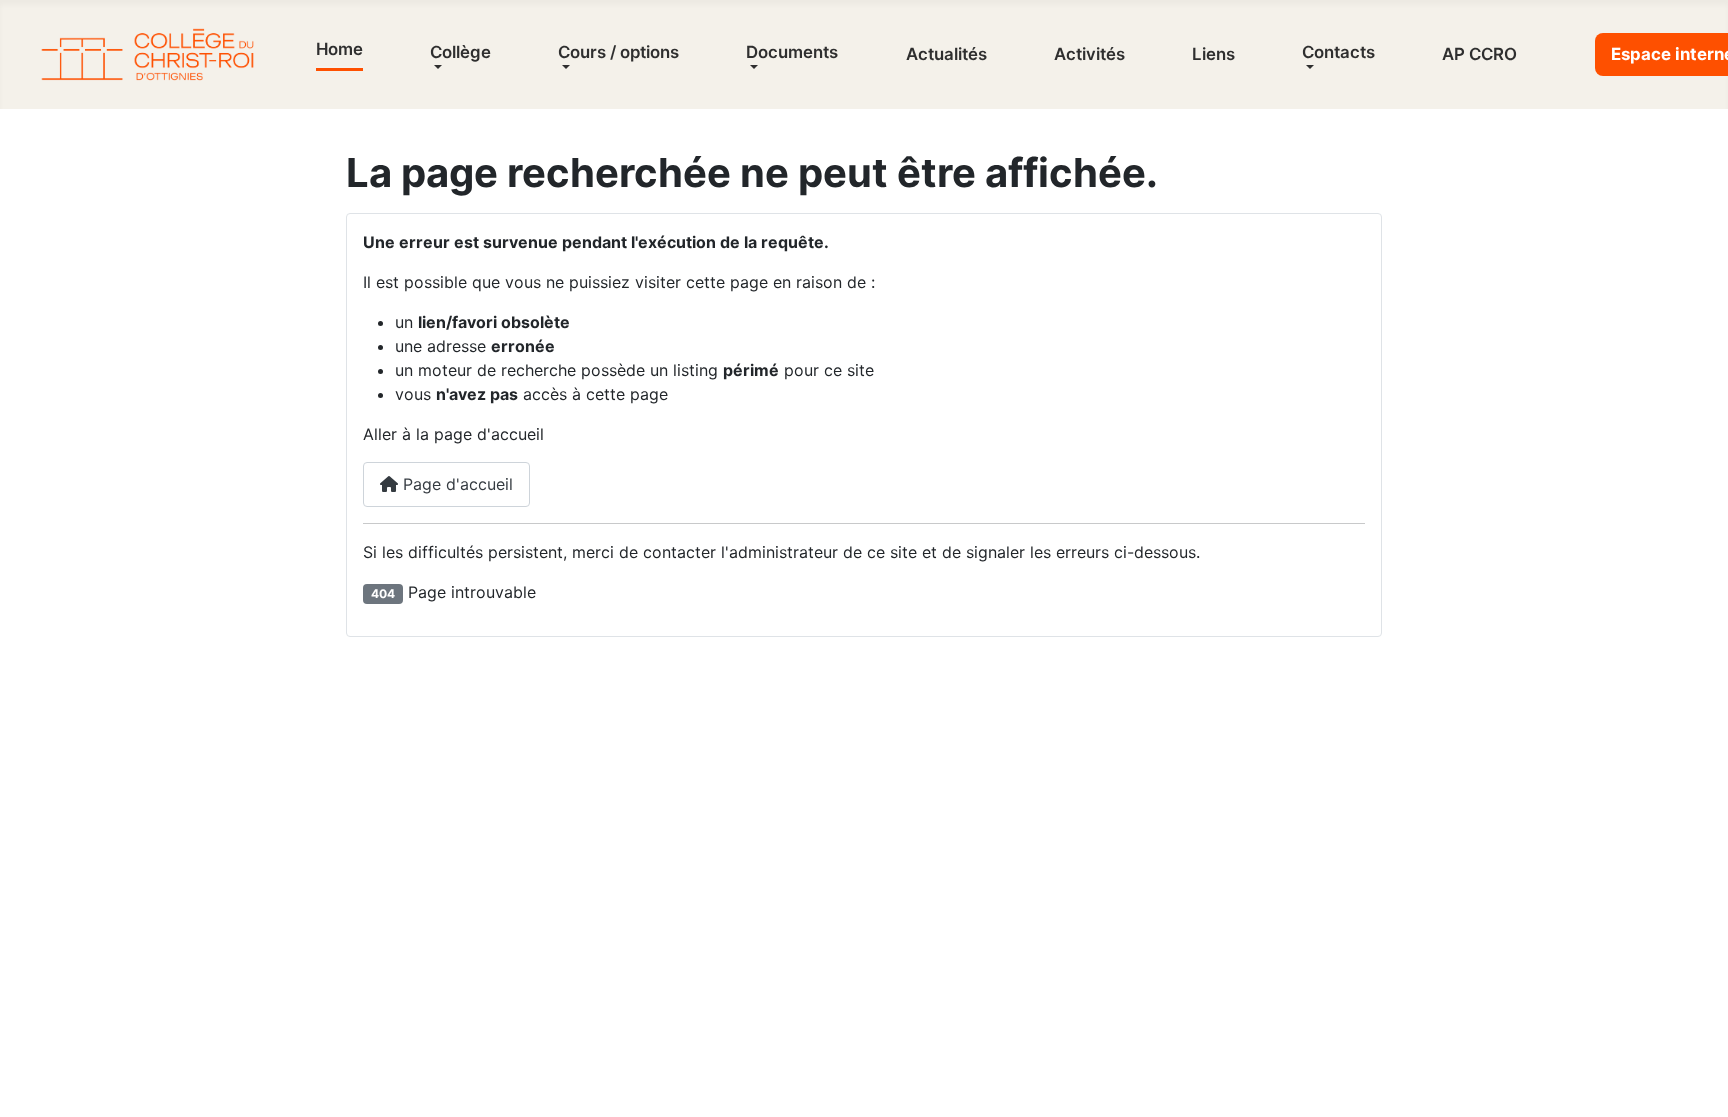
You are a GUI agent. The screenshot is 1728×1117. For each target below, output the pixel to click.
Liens (1213, 54)
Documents (792, 52)
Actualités (946, 54)
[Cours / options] (564, 67)
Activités (1089, 54)
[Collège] (436, 67)
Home (339, 49)
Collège (460, 52)
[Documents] (752, 67)
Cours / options (618, 52)
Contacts (1338, 52)
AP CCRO (1479, 54)
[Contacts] (1308, 67)
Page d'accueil (455, 484)
